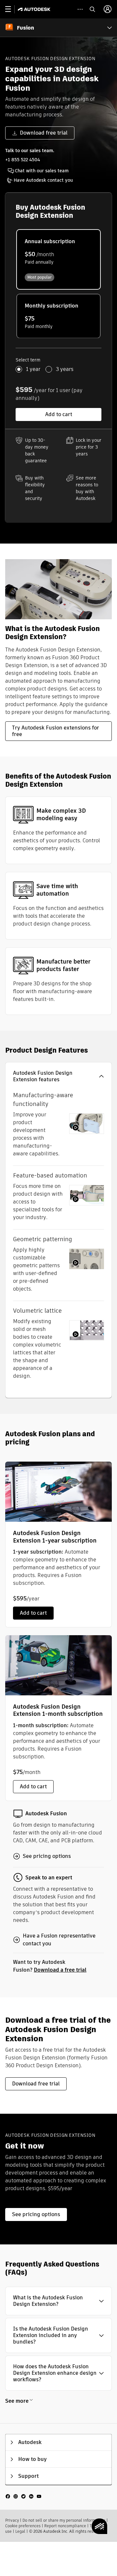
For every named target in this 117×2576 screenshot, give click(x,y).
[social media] (23, 2496)
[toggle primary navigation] (12, 9)
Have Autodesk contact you (43, 180)
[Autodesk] (35, 9)
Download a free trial (60, 1970)
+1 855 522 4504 (23, 160)
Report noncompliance (65, 2526)
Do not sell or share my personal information (64, 2520)
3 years (65, 369)
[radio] (58, 259)
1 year (33, 369)
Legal (20, 2531)
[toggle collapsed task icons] (80, 9)
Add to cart (59, 414)
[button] (58, 1076)
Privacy (12, 2520)
